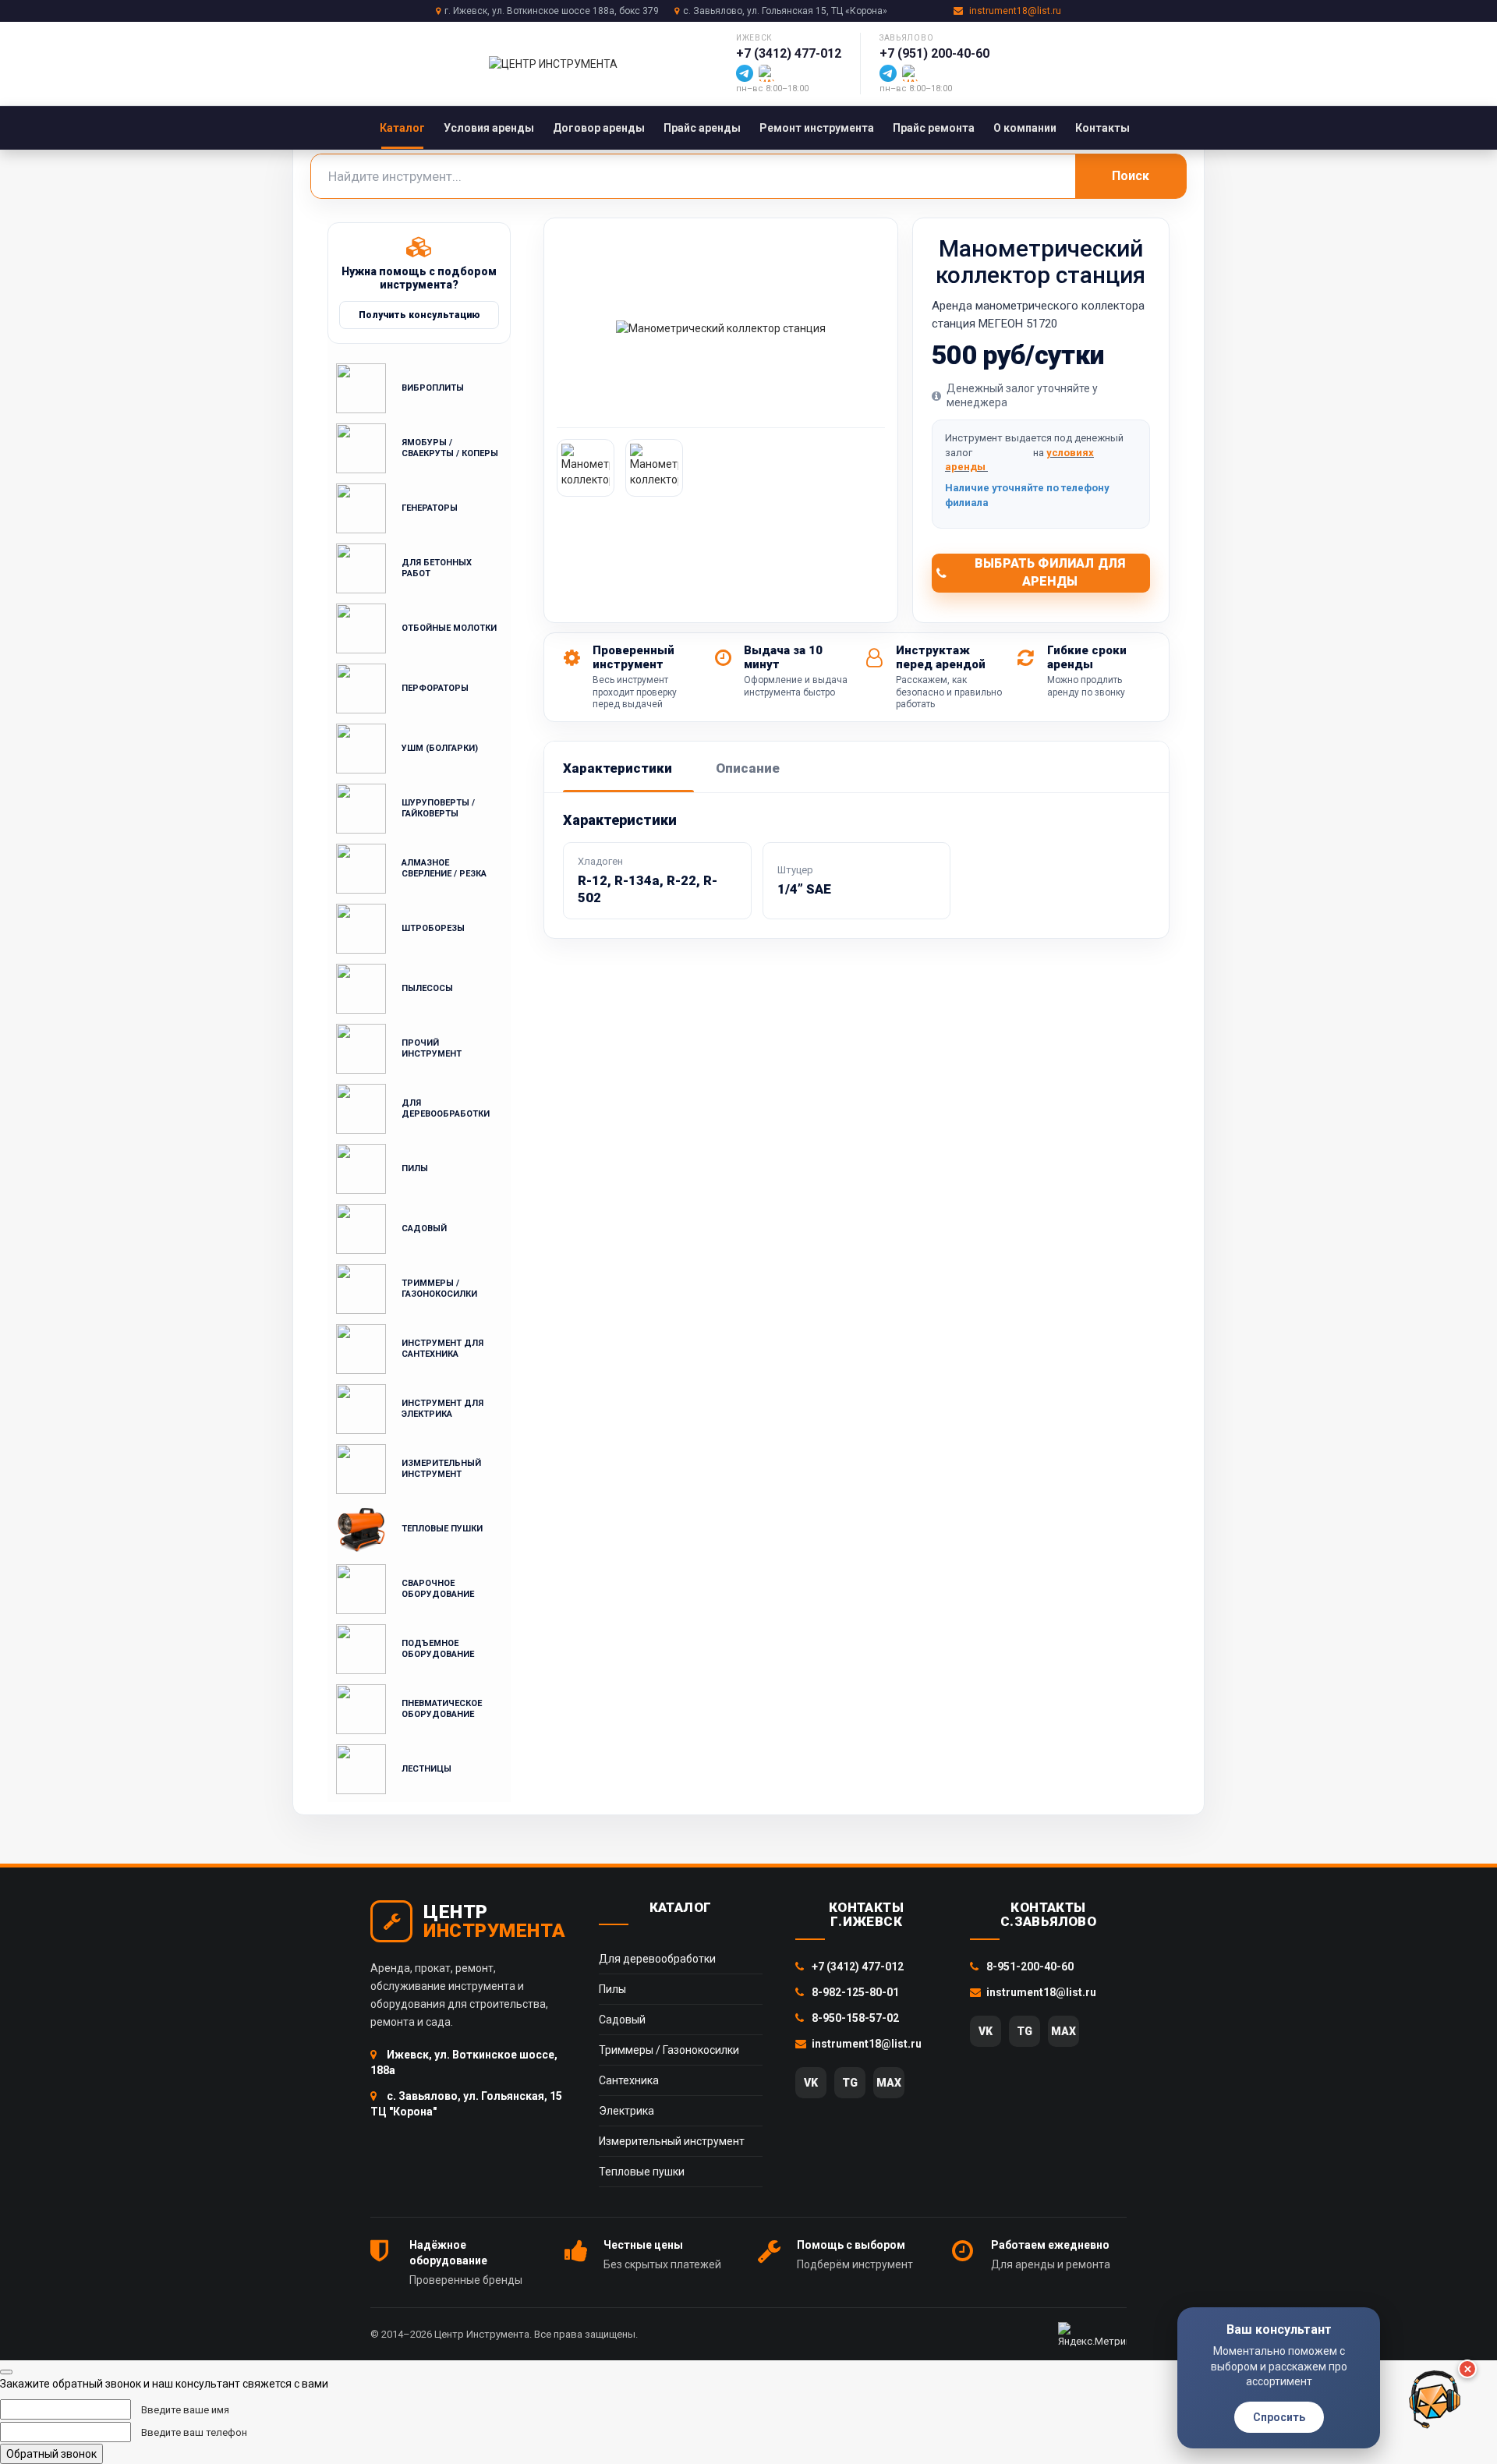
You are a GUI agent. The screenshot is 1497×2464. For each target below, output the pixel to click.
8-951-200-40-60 (1029, 1967)
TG (850, 2083)
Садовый (622, 2020)
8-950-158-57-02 (854, 2018)
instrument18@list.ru (1015, 11)
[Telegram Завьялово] (888, 73)
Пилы (612, 1989)
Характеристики (618, 768)
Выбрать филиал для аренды (1050, 572)
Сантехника (629, 2080)
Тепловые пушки (642, 2172)
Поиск (1131, 176)
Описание (748, 768)
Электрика (626, 2111)
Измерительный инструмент (672, 2141)
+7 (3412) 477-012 (789, 53)
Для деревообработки (657, 1959)
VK (811, 2083)
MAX (889, 2083)
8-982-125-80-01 (854, 1992)
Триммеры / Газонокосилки (669, 2050)
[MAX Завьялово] (911, 73)
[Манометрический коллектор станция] (721, 328)
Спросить (1279, 2417)
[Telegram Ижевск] (745, 73)
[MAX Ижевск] (767, 73)
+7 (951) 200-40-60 (934, 53)
